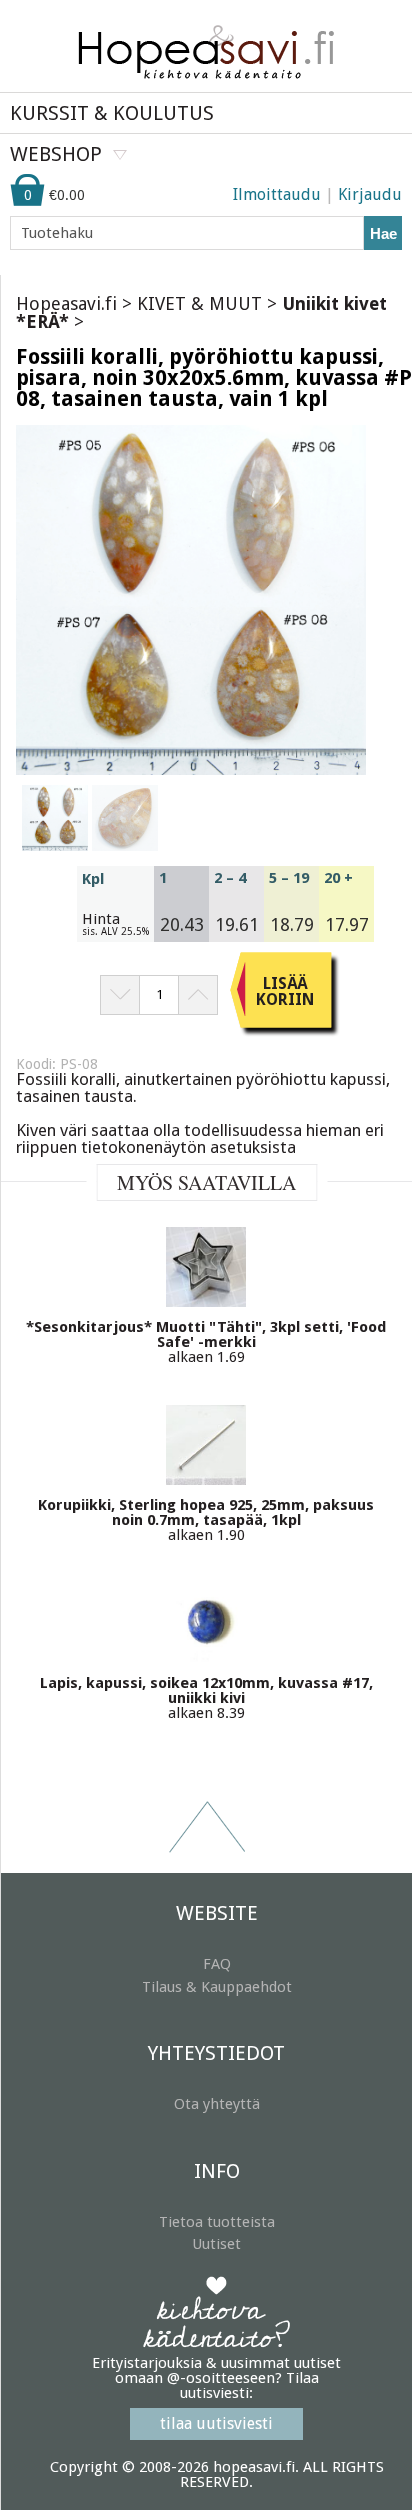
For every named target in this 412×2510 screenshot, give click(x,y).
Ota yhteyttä (217, 2104)
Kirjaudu (370, 194)
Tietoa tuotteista (217, 2222)
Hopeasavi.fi (66, 303)
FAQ (217, 1964)
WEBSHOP (56, 154)
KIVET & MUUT (199, 303)
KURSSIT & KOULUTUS (112, 113)
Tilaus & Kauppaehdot (217, 1987)
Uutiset (216, 2244)
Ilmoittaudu (277, 194)
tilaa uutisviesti (216, 2423)
